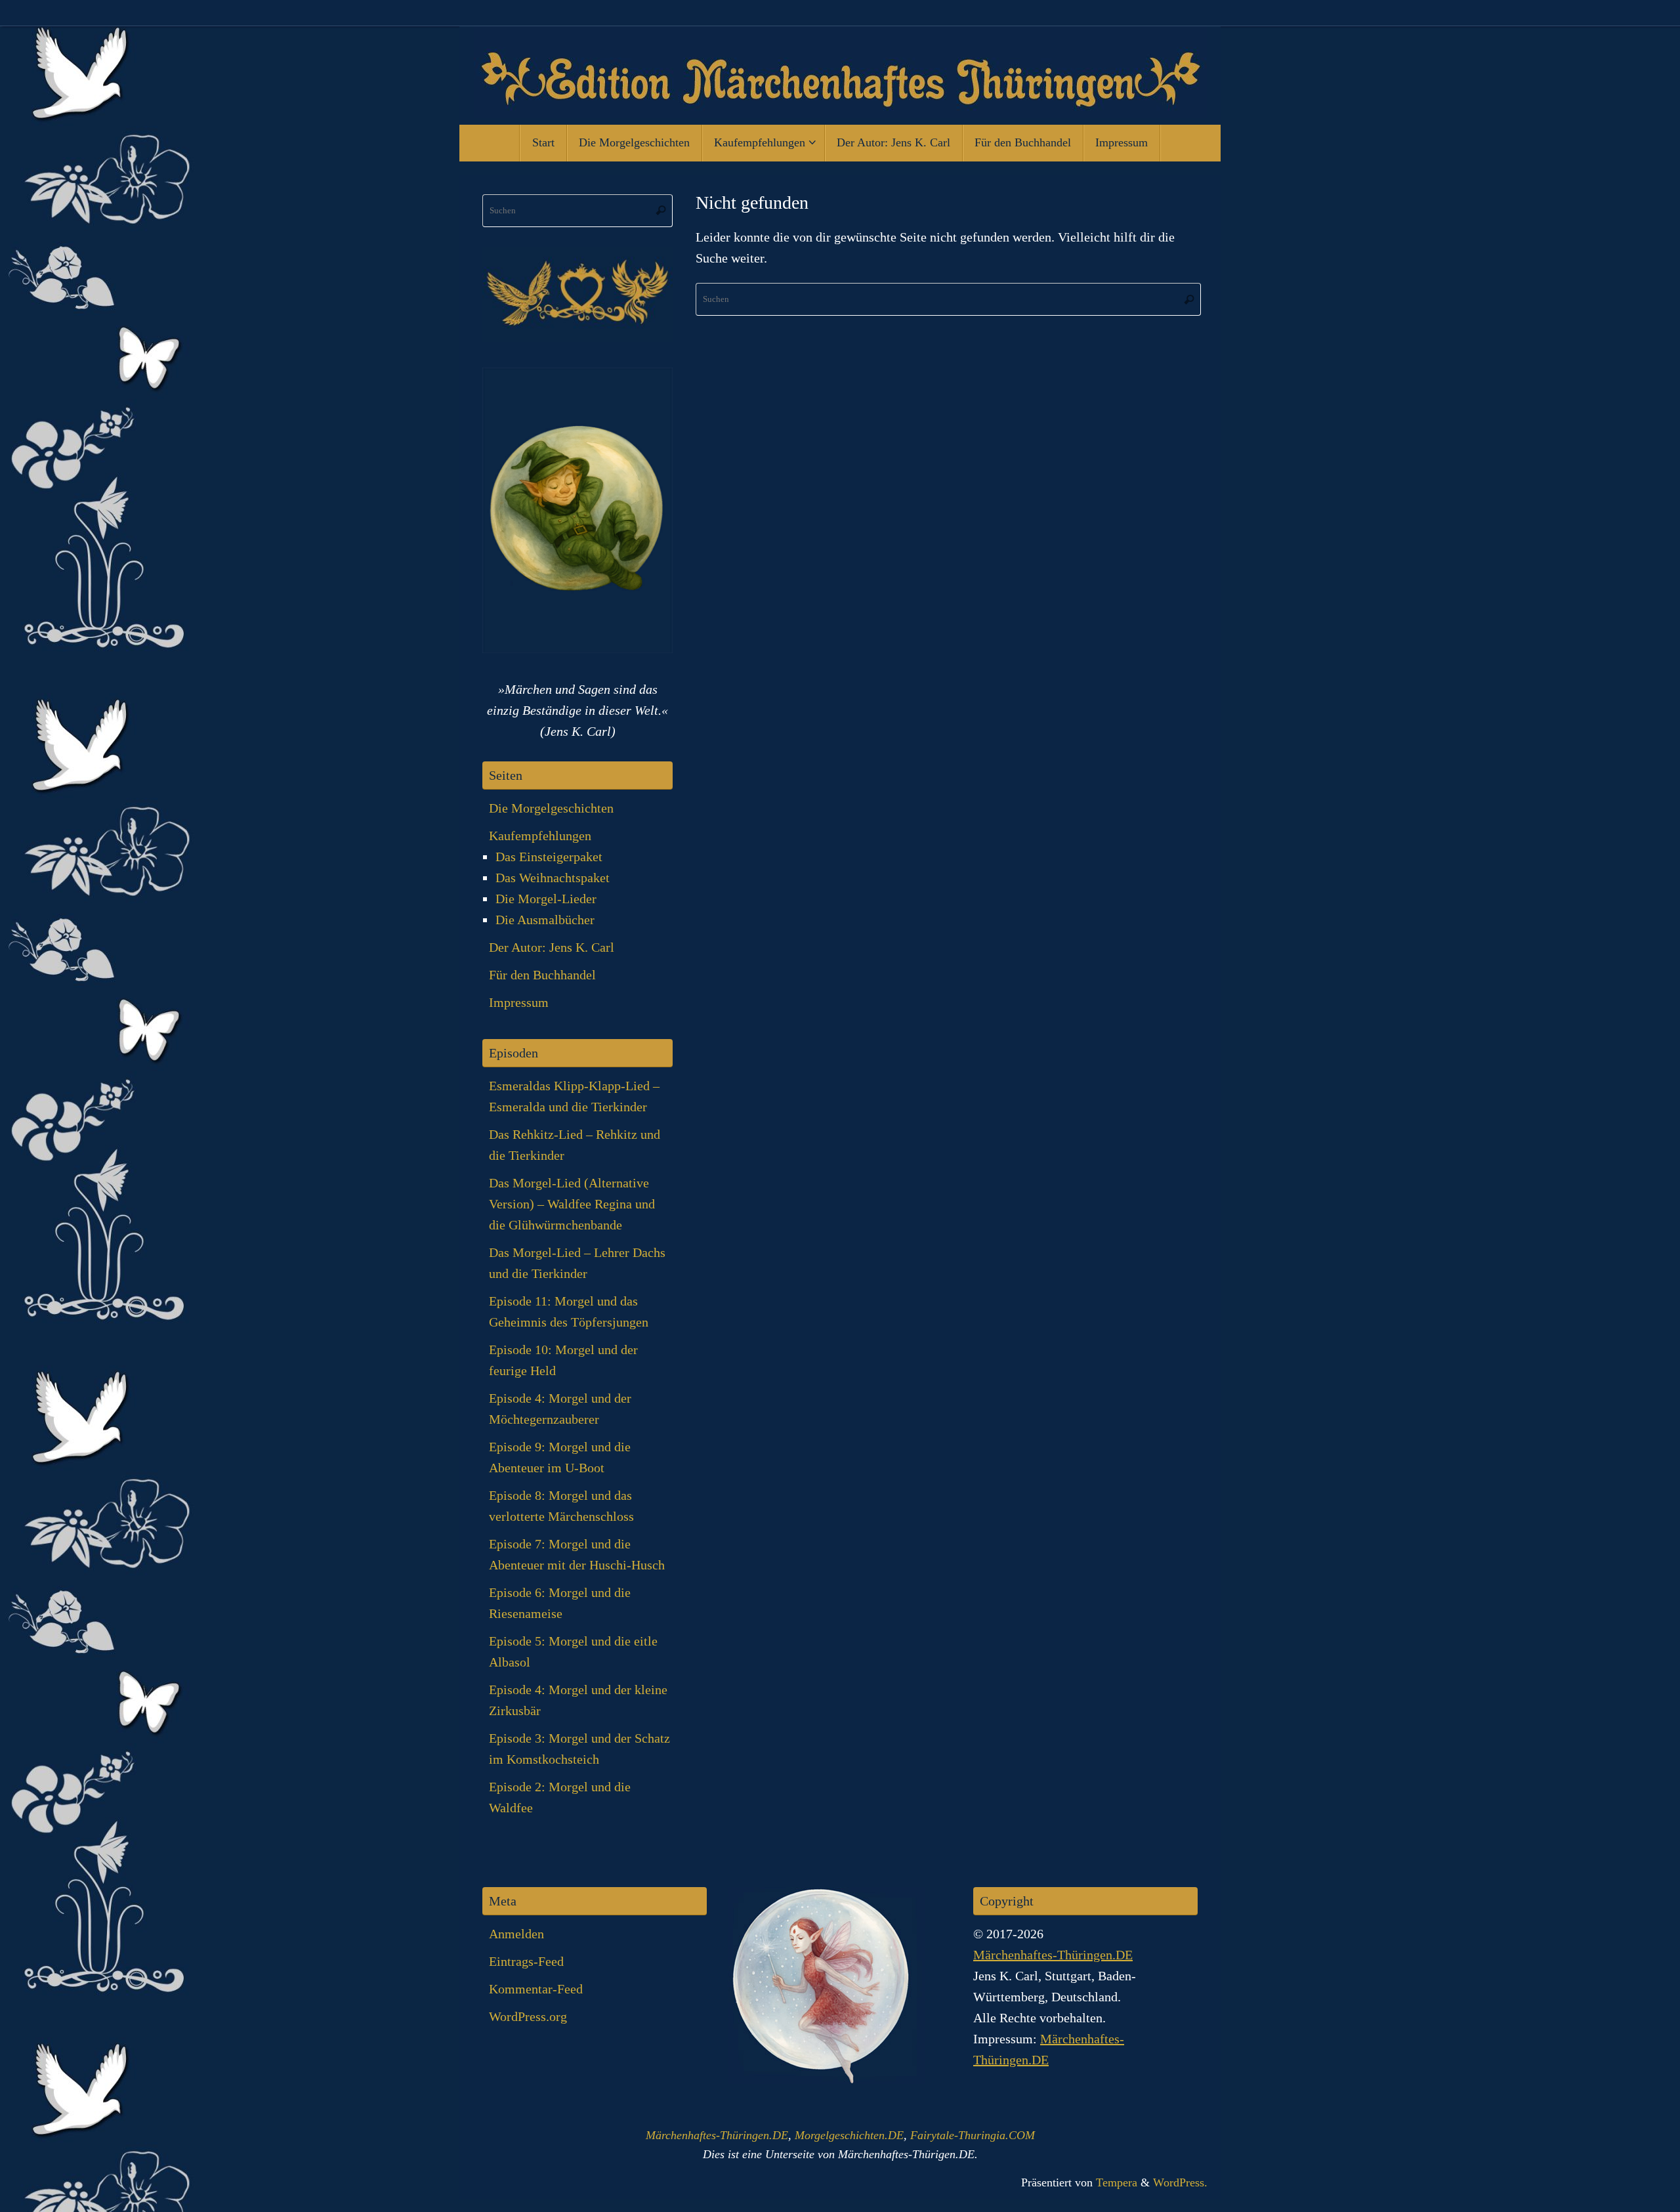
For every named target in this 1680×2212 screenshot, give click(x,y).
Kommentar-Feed (536, 1989)
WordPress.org (528, 2016)
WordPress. (1180, 2182)
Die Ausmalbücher (545, 920)
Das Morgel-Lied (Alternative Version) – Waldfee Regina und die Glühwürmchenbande (572, 1204)
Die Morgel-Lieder (546, 899)
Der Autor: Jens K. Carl (552, 947)
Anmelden (516, 1934)
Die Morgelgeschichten (551, 808)
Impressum (519, 1002)
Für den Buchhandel (542, 975)
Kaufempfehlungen (540, 836)
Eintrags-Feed (526, 1961)
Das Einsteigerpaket (549, 857)
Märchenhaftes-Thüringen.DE (1053, 1955)
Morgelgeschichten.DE (849, 2135)
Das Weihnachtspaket (553, 878)
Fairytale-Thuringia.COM (973, 2135)
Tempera (1117, 2182)
